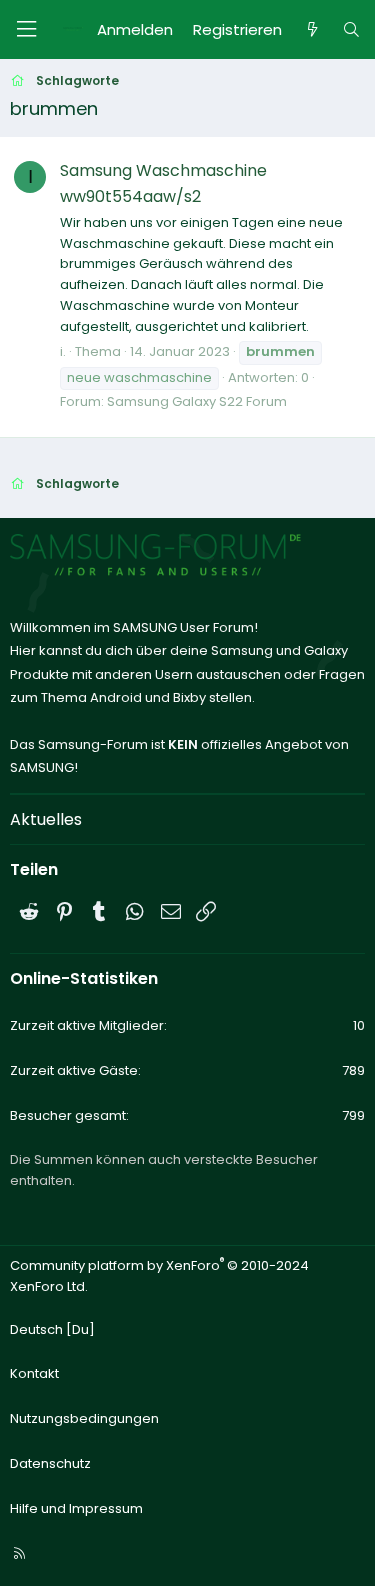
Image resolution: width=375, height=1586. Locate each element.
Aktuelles (46, 819)
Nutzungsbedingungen (84, 1418)
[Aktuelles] (311, 30)
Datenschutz (50, 1463)
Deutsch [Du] (52, 1329)
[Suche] (351, 30)
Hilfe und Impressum (76, 1508)
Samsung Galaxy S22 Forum (197, 401)
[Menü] (26, 29)
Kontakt (34, 1373)
